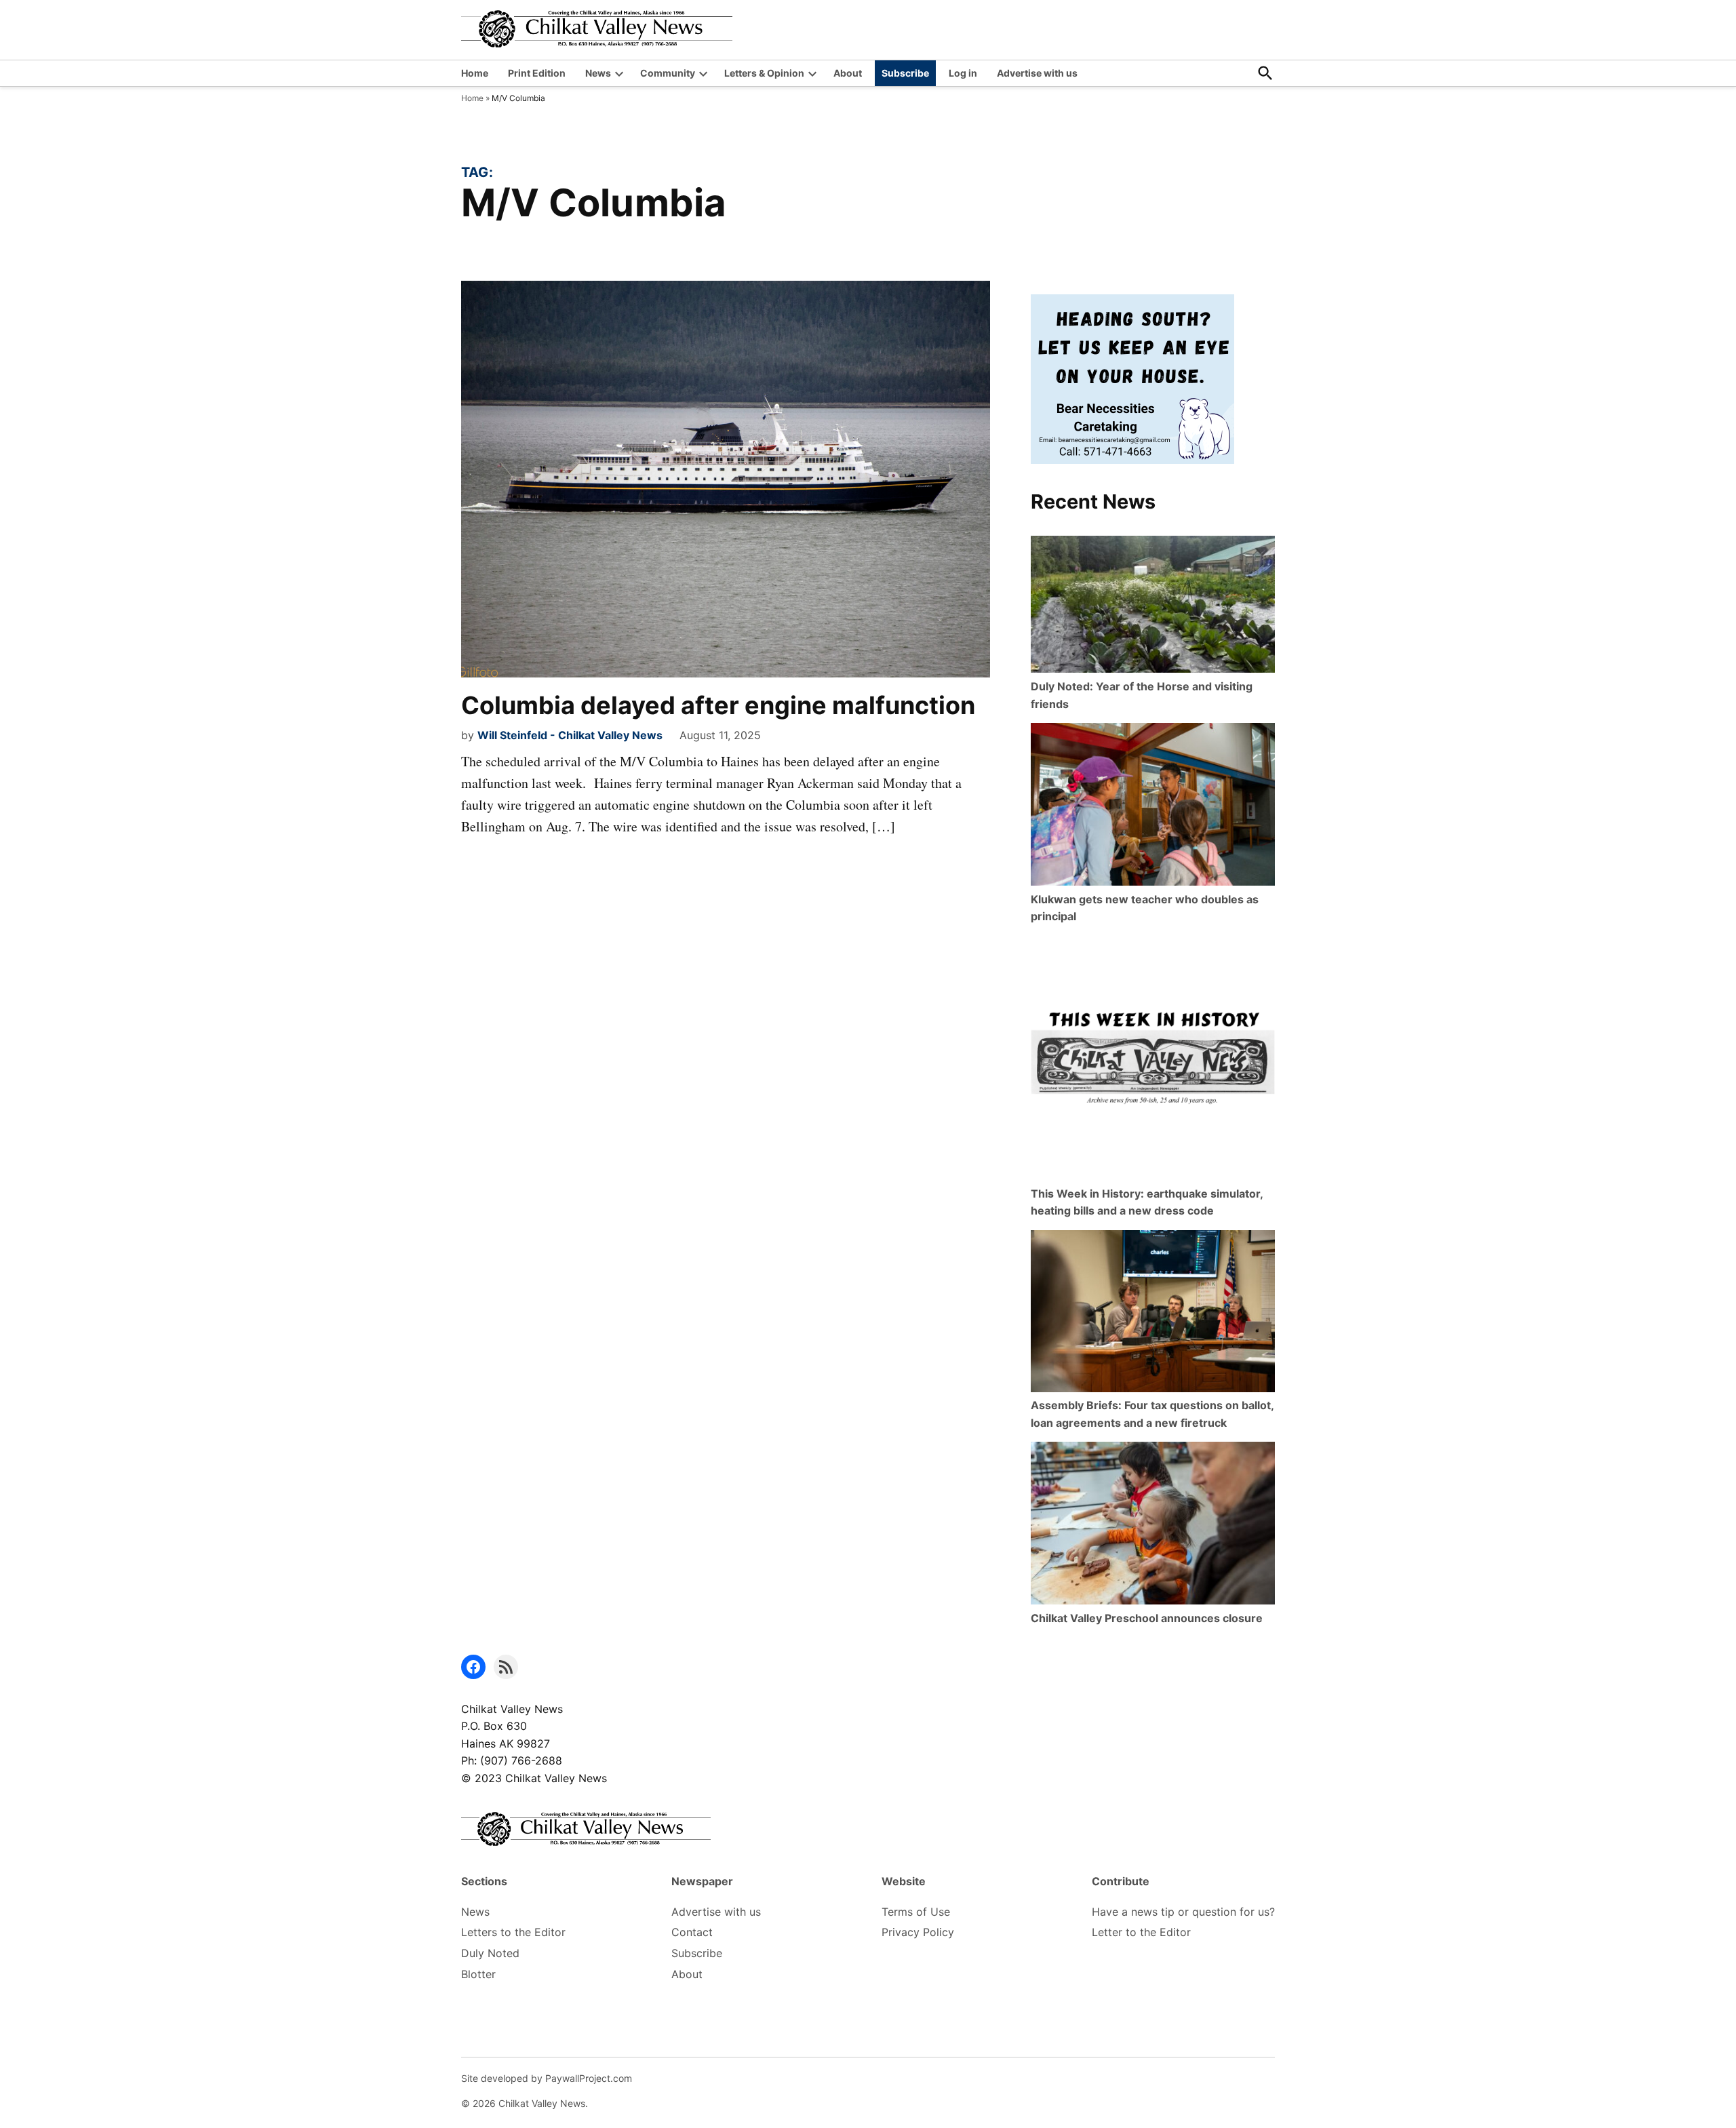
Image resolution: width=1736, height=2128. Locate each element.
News (598, 73)
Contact (692, 1932)
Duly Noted (490, 1953)
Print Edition (537, 73)
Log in (963, 73)
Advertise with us (1037, 73)
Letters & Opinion (764, 73)
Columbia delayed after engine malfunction (718, 705)
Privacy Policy (918, 1932)
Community (668, 73)
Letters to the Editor (513, 1932)
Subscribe (905, 73)
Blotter (478, 1974)
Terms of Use (916, 1912)
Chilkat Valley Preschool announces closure (1147, 1618)
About (848, 73)
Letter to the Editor (1141, 1932)
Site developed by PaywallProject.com (547, 2078)
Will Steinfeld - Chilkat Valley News (570, 735)
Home (475, 73)
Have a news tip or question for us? (1183, 1912)
